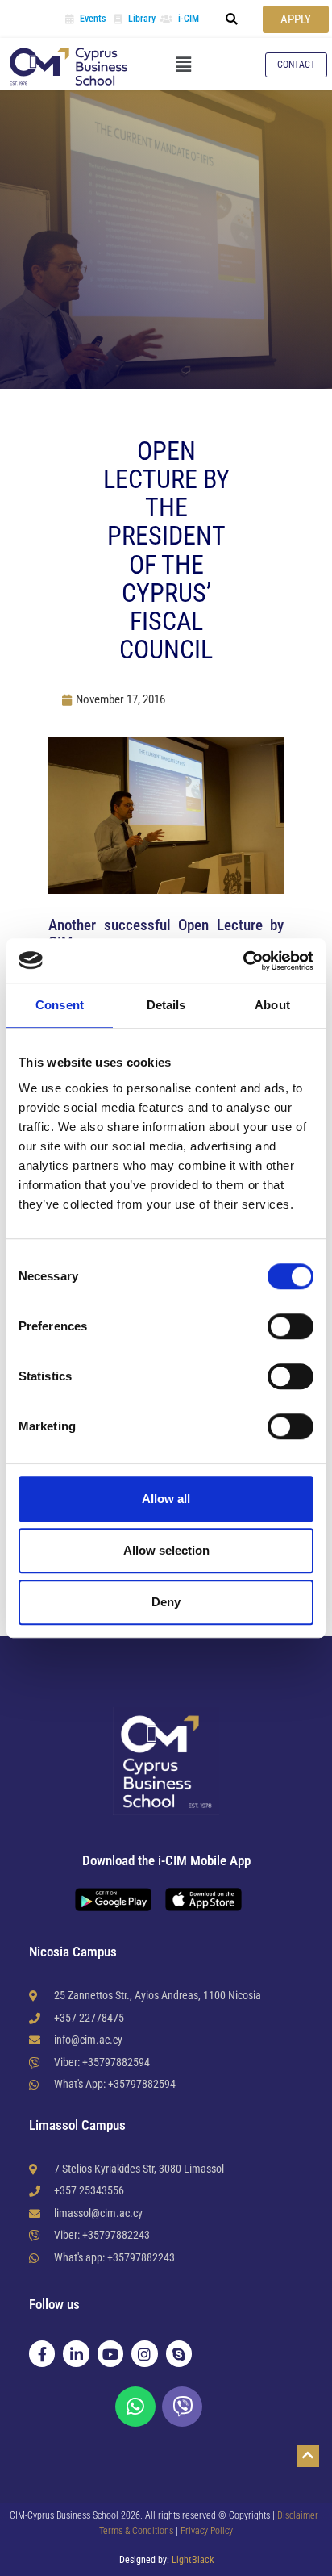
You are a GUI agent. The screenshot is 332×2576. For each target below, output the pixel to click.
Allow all (166, 1499)
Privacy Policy (207, 2531)
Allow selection (166, 1550)
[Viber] (182, 2407)
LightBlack (193, 2560)
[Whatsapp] (135, 2407)
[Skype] (179, 2353)
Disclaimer (298, 2515)
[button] (232, 19)
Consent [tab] (60, 1005)
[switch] (290, 1326)
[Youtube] (110, 2353)
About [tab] (272, 1005)
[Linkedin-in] (76, 2353)
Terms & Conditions (137, 2531)
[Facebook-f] (42, 2353)
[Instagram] (144, 2353)
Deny (166, 1602)
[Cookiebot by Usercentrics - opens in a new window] (243, 961)
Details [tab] (166, 1005)
